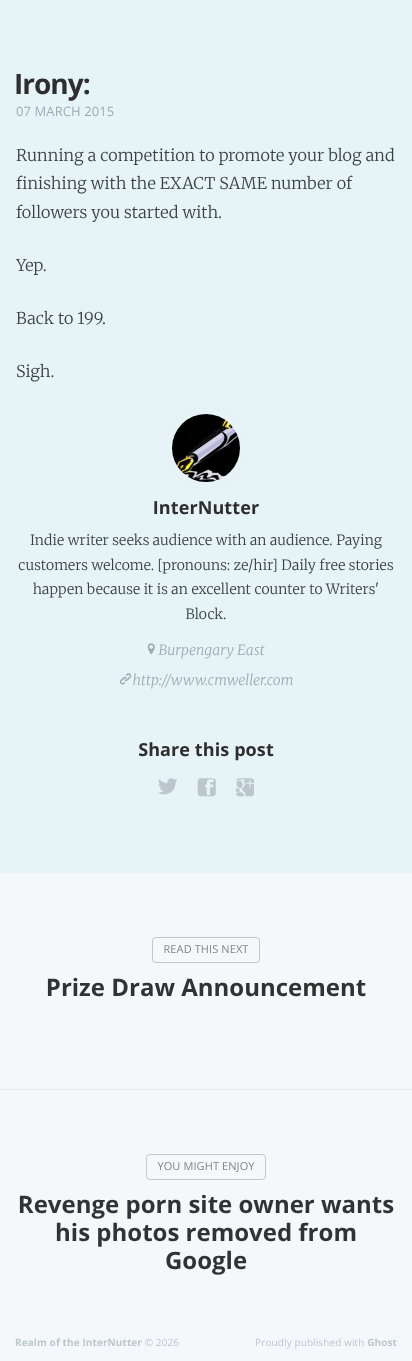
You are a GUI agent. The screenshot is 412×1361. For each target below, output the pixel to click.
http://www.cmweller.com (213, 680)
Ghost (382, 1342)
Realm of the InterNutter (78, 1342)
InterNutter (206, 508)
